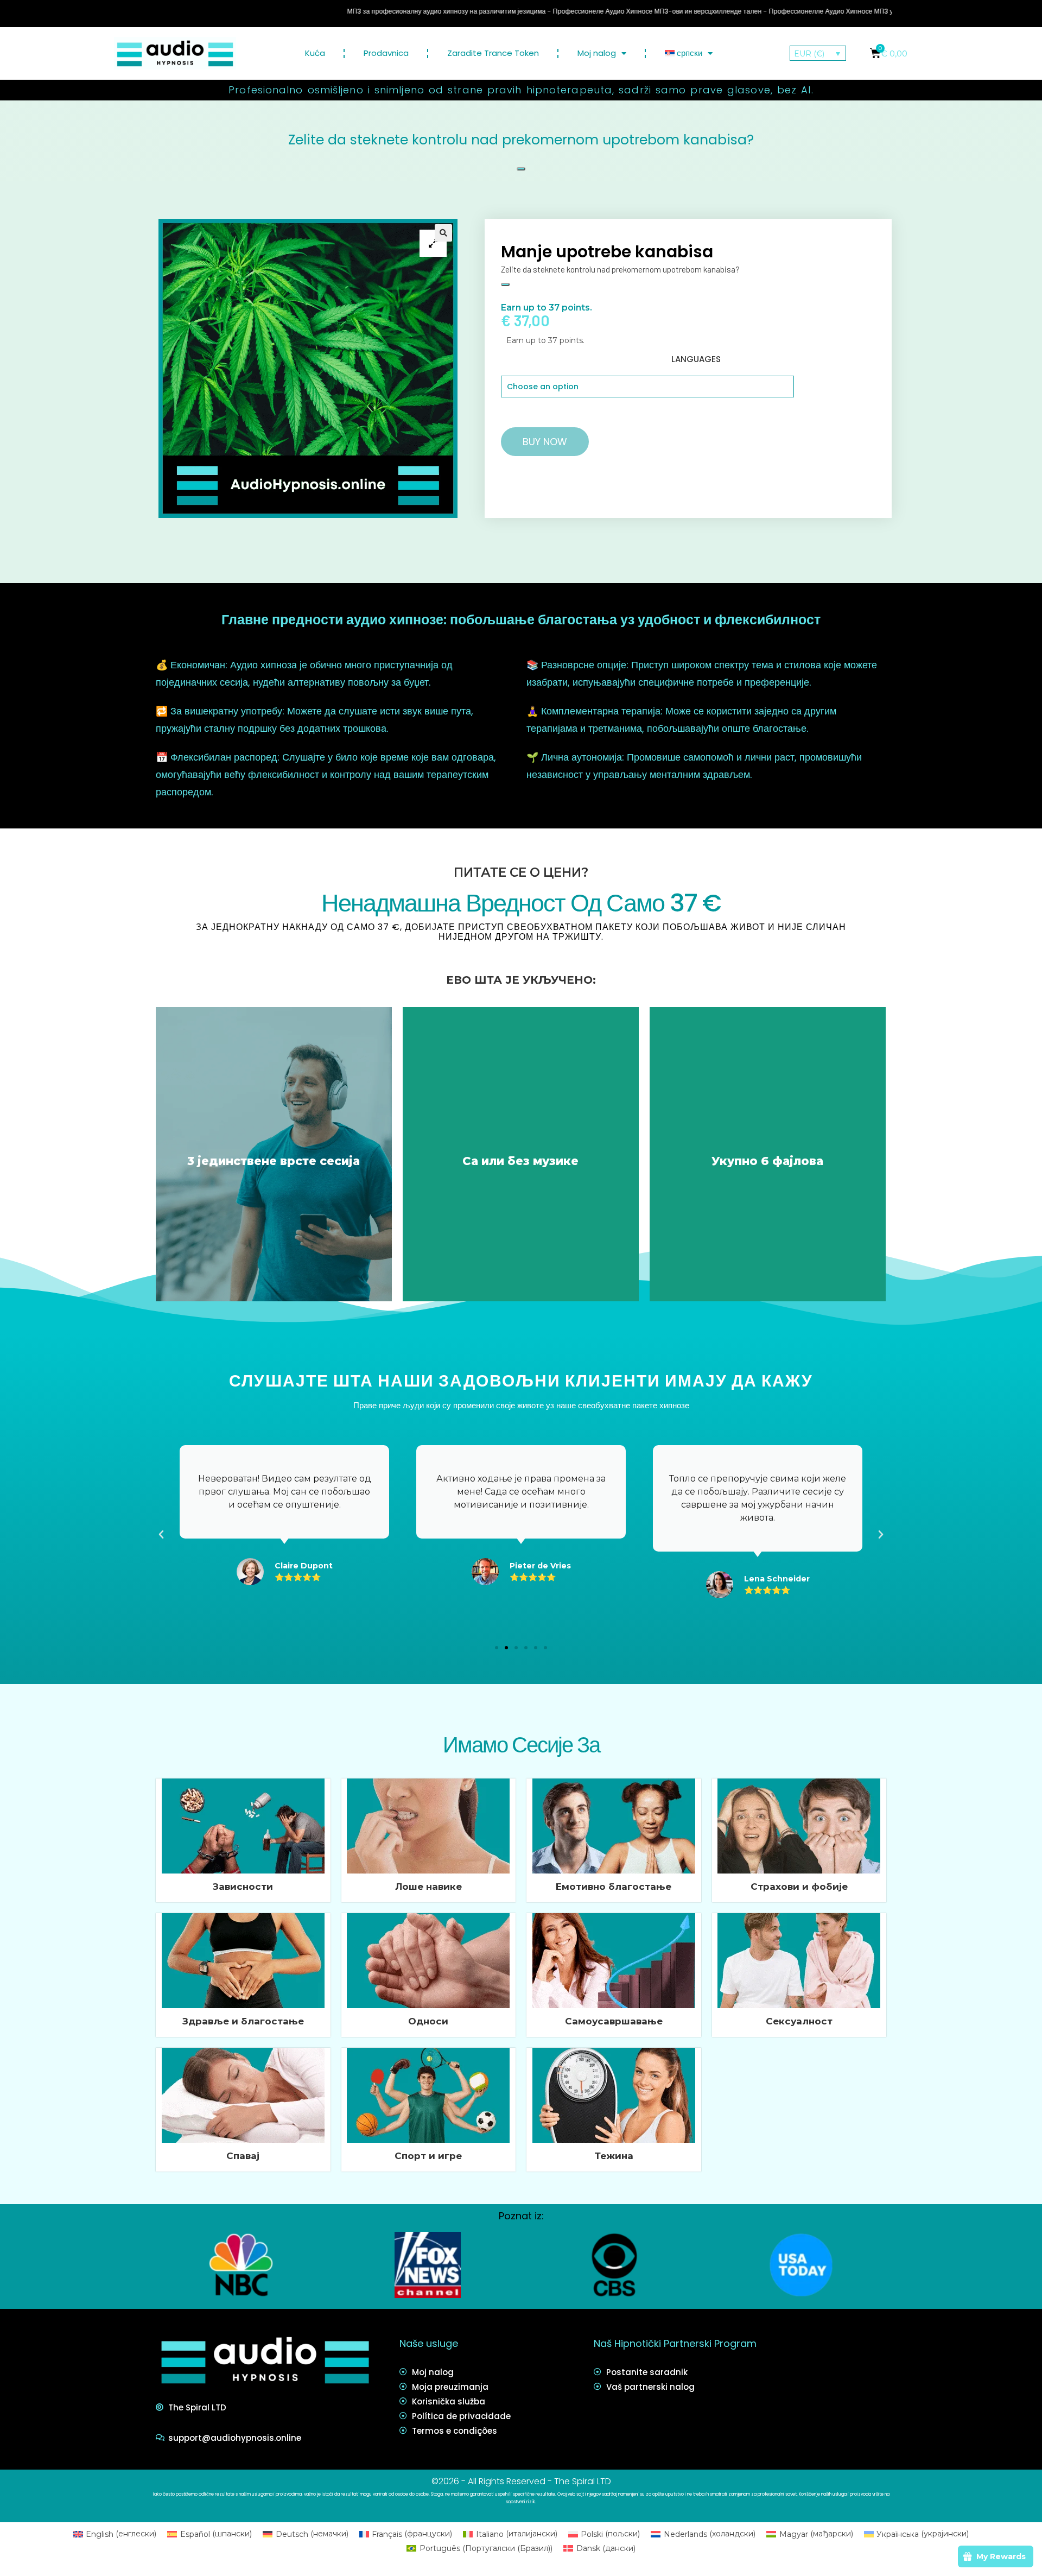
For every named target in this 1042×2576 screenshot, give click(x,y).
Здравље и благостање (243, 2021)
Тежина (614, 2156)
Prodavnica (386, 53)
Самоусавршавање (614, 2021)
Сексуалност (799, 2021)
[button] (497, 1648)
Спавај (243, 2156)
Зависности (243, 1887)
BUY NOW (545, 442)
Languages (696, 359)
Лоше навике (428, 1887)
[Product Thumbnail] (433, 243)
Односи (428, 2021)
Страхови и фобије (799, 1887)
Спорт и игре (428, 2156)
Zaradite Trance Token (493, 53)
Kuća (315, 53)
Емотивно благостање (614, 1887)
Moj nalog (597, 53)
